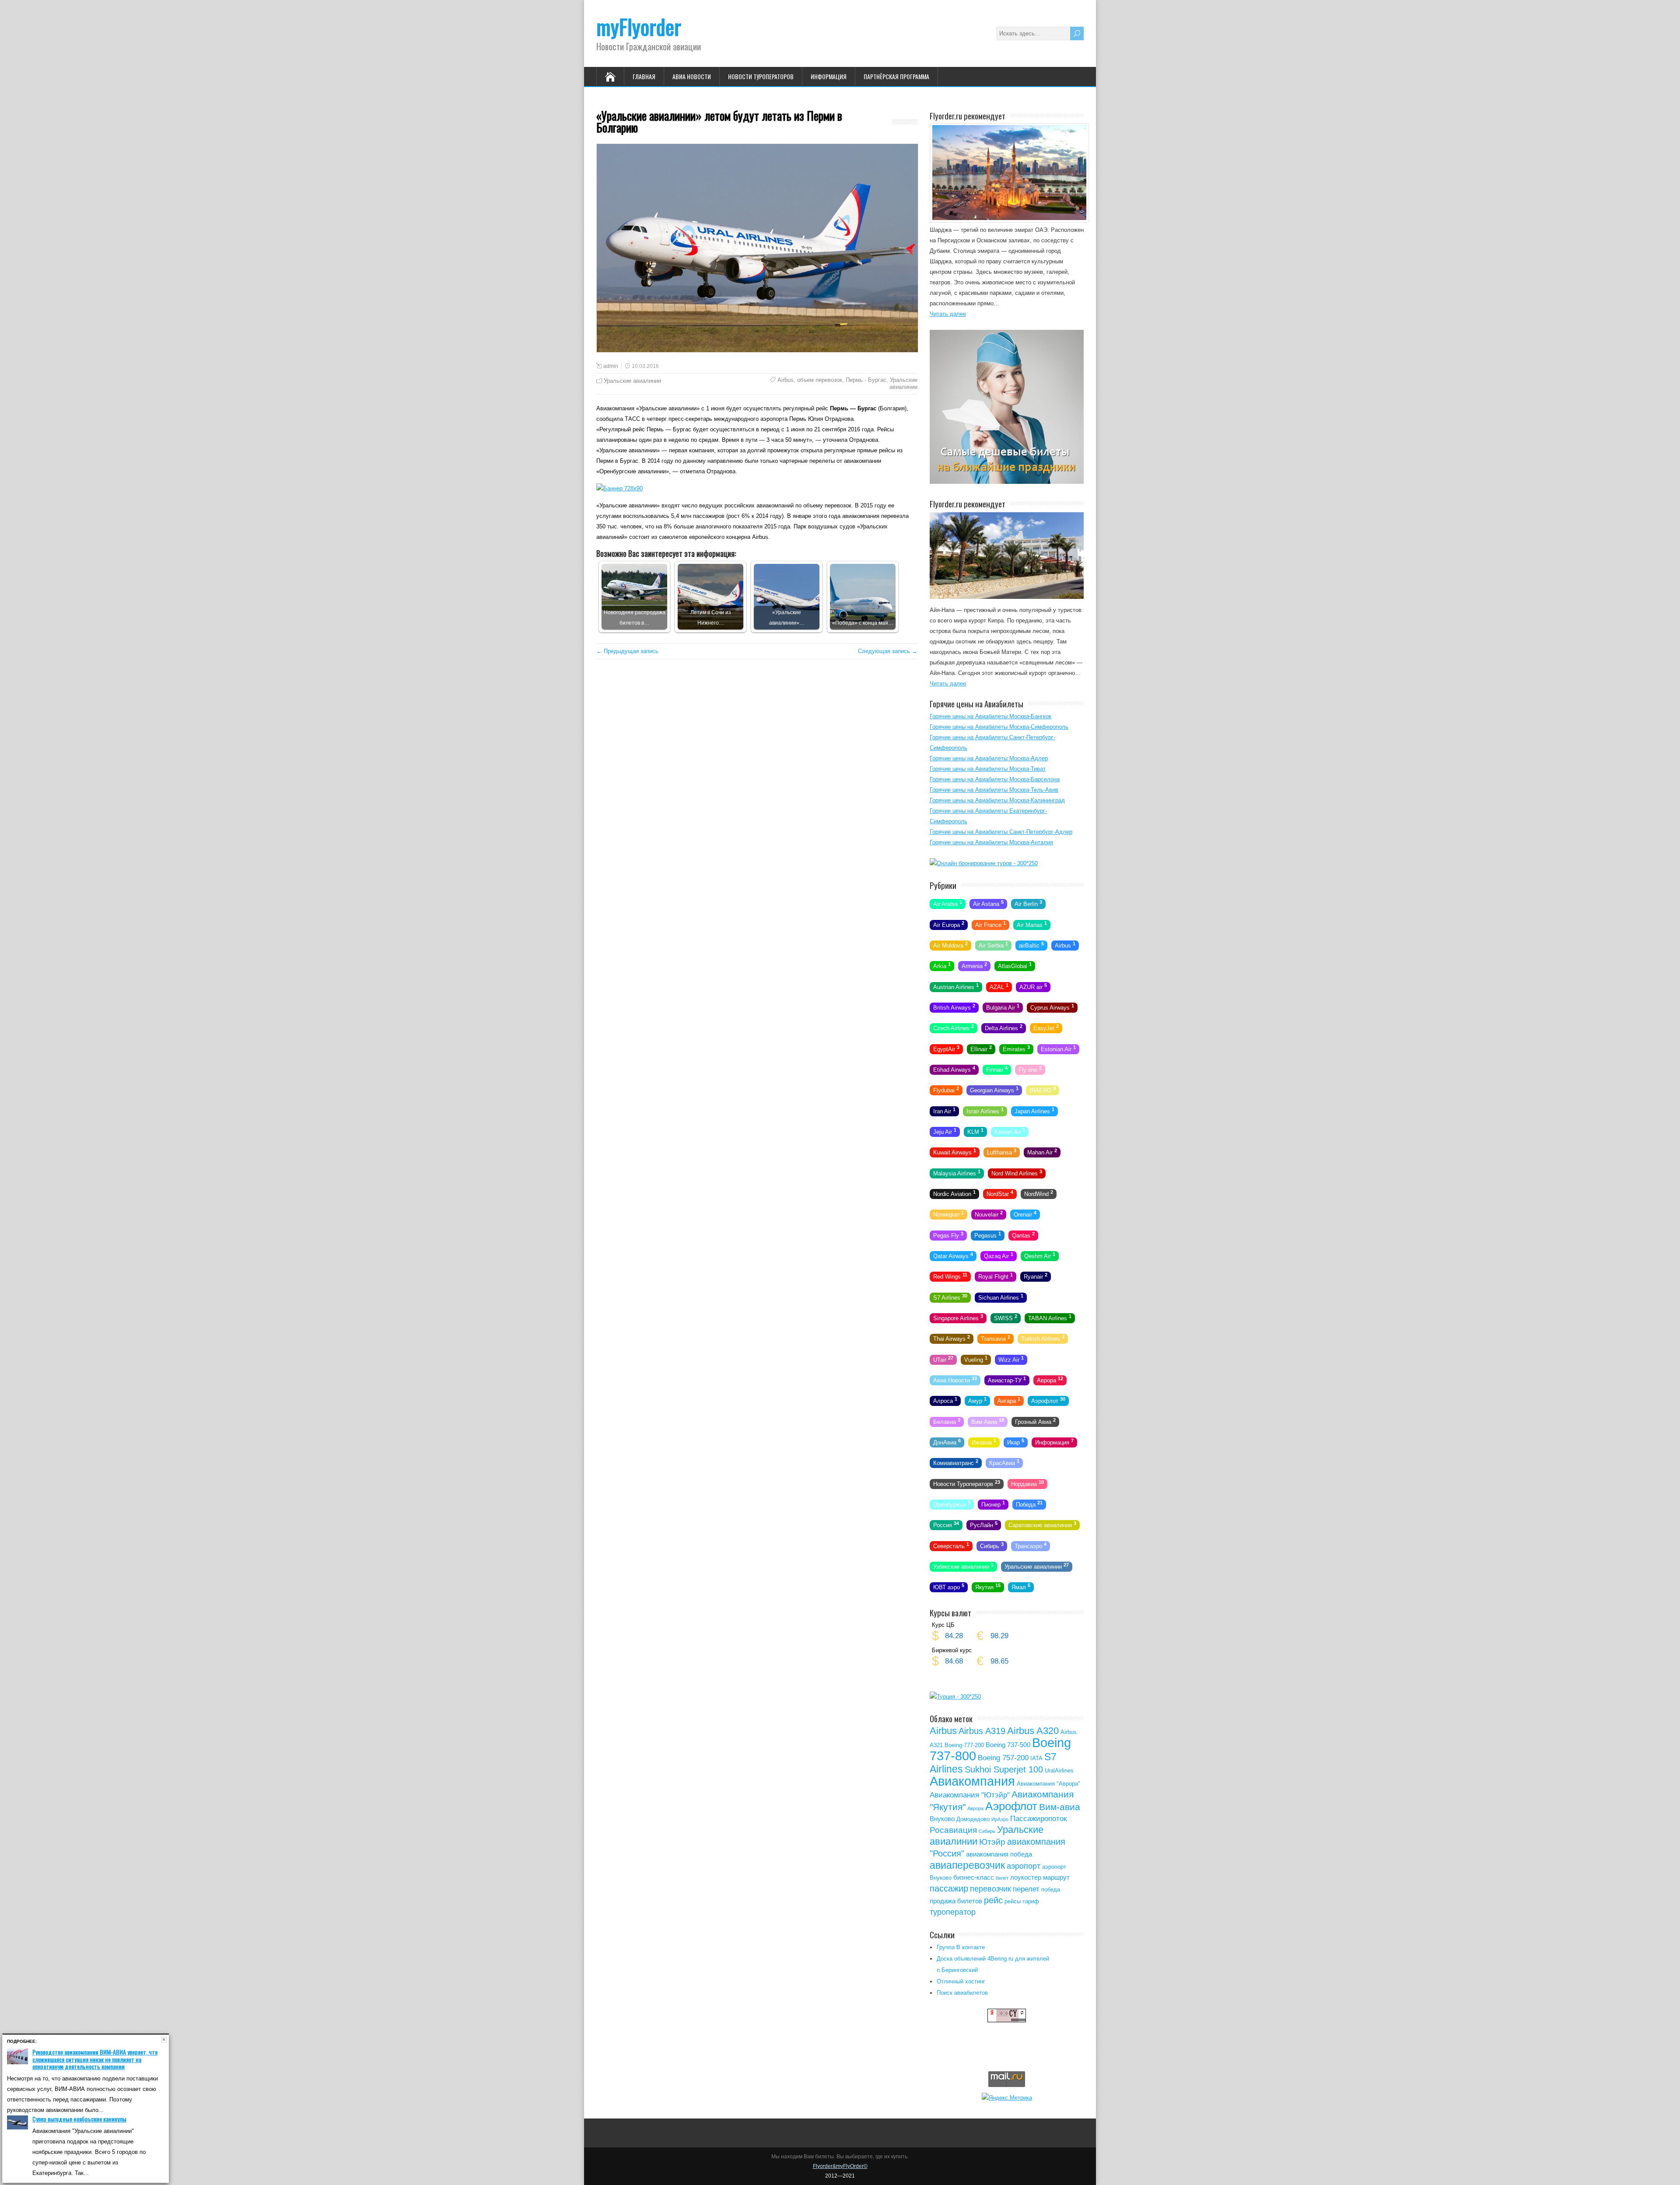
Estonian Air (1058, 1048)
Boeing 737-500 (1008, 1745)
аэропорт (1024, 1866)
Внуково (942, 1819)
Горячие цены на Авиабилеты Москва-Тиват (988, 769)
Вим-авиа (1060, 1807)
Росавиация (953, 1830)
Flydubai (946, 1090)
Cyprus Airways (1052, 1007)
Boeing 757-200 (1003, 1758)
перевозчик (990, 1889)
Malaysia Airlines (957, 1172)
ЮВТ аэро (949, 1587)
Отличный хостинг (961, 1981)
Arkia (942, 965)
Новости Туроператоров (761, 76)
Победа (1029, 1504)
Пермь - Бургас (866, 380)
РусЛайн (984, 1524)
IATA (1036, 1758)
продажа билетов (956, 1901)
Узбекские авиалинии (963, 1566)
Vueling (976, 1359)
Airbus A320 (1033, 1731)
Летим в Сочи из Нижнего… (711, 617)
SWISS (1006, 1318)
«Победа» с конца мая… (863, 623)
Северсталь (951, 1545)
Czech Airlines (954, 1028)
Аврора (1050, 1380)
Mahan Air (1042, 1152)
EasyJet (1046, 1028)
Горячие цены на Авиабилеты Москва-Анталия (991, 842)
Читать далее (948, 314)
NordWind (1039, 1193)
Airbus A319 (982, 1731)
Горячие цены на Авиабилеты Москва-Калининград (997, 800)
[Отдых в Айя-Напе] (1007, 597)
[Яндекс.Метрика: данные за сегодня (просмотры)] (1007, 2097)
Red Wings (950, 1276)
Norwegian (948, 1214)
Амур (977, 1400)
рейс (993, 1900)
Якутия (988, 1587)
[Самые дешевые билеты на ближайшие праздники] (1007, 482)
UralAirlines (1059, 1771)
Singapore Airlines (958, 1318)
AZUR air (1033, 986)
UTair (943, 1359)
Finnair (997, 1069)
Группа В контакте (961, 1947)
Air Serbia (993, 945)
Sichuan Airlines (1001, 1297)
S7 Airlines (950, 1297)
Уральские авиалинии (632, 381)
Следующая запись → (888, 651)
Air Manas (1032, 924)
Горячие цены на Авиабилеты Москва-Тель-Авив (994, 790)
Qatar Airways (953, 1255)
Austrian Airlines (956, 986)
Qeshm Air (1040, 1255)
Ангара (1009, 1400)
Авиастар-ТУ (1007, 1380)
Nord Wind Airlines (1017, 1172)
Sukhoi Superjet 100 (1004, 1769)
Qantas (1023, 1234)
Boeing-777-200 (964, 1745)
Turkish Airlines (1043, 1338)
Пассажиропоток (1038, 1819)
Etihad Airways (954, 1069)
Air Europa (949, 924)
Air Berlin (1028, 903)
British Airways (954, 1007)
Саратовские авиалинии (1042, 1524)
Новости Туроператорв (967, 1483)
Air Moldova (950, 945)
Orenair (1025, 1214)
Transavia (996, 1338)
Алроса (945, 1400)
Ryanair (1036, 1276)
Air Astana (988, 903)
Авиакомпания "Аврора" (1048, 1784)
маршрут (1056, 1877)
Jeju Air (945, 1131)
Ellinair (981, 1048)
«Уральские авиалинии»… (787, 617)
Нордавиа (1027, 1483)
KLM (975, 1131)
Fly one (1030, 1069)
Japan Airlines (1034, 1110)
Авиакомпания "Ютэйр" (970, 1795)
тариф (1031, 1901)
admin (611, 366)
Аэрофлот (1048, 1400)
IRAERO (1043, 1090)
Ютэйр (992, 1842)
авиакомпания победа (999, 1854)
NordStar (1000, 1193)
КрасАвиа (1004, 1462)
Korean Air (1010, 1131)
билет (1002, 1878)
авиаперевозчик (967, 1865)
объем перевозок (820, 380)
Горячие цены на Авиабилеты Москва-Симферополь (999, 727)
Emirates (1016, 1048)
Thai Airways (952, 1338)
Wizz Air (1011, 1359)
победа (1051, 1890)
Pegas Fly (948, 1234)
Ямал (1021, 1587)
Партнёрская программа (896, 76)
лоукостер (1026, 1877)
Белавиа (947, 1421)
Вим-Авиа (988, 1421)
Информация (829, 76)
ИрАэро (1000, 1819)
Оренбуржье (952, 1504)
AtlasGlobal (1015, 965)
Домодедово (973, 1819)
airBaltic (1031, 945)
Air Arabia (948, 903)
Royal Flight (996, 1276)
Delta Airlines (1004, 1028)
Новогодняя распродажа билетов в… (635, 617)
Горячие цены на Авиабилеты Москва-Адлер (989, 758)
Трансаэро (1031, 1545)
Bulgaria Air (1003, 1007)
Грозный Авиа (1035, 1421)
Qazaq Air (999, 1255)
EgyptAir (946, 1048)
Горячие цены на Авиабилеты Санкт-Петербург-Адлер (1001, 832)
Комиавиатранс (956, 1462)
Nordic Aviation (954, 1193)
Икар (1016, 1442)
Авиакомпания (972, 1781)
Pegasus (988, 1234)
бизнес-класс (974, 1877)
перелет (1026, 1889)
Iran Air (944, 1110)
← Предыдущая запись (627, 651)
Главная (644, 76)
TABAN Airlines (1050, 1318)
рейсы (1013, 1901)
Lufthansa (1002, 1152)
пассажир (949, 1888)
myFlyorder (639, 26)
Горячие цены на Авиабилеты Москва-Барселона (995, 779)
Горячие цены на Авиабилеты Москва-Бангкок (990, 716)
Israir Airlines (985, 1110)
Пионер (993, 1504)
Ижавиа (984, 1442)
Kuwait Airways (955, 1152)
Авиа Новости (692, 76)
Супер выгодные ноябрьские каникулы (79, 2119)
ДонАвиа (947, 1442)
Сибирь (992, 1545)
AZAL (999, 986)
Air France (990, 924)
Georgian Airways (994, 1090)
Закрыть (164, 2040)
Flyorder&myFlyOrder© (840, 2166)
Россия (946, 1524)
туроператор (953, 1912)
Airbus (786, 380)
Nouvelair (989, 1214)
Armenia (974, 965)
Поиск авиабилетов (962, 1993)
